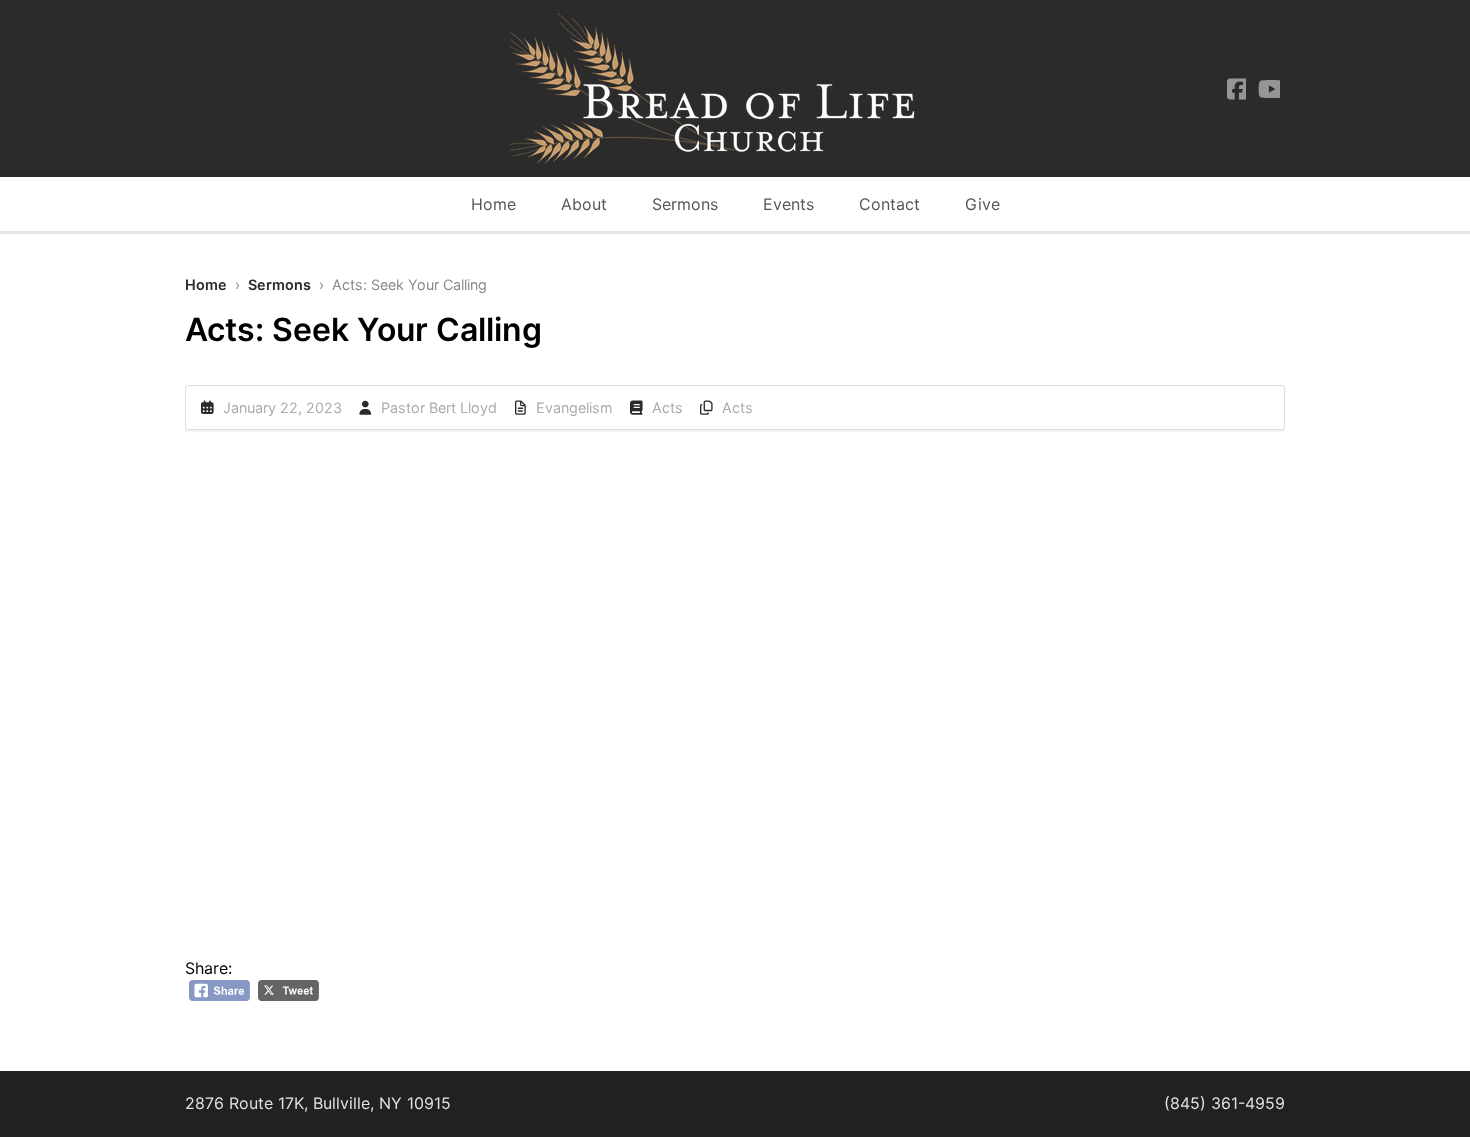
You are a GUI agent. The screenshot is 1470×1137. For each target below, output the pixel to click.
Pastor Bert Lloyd (439, 407)
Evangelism (574, 407)
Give (982, 204)
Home (493, 204)
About (584, 204)
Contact (889, 204)
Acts (667, 407)
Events (788, 204)
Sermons (685, 204)
